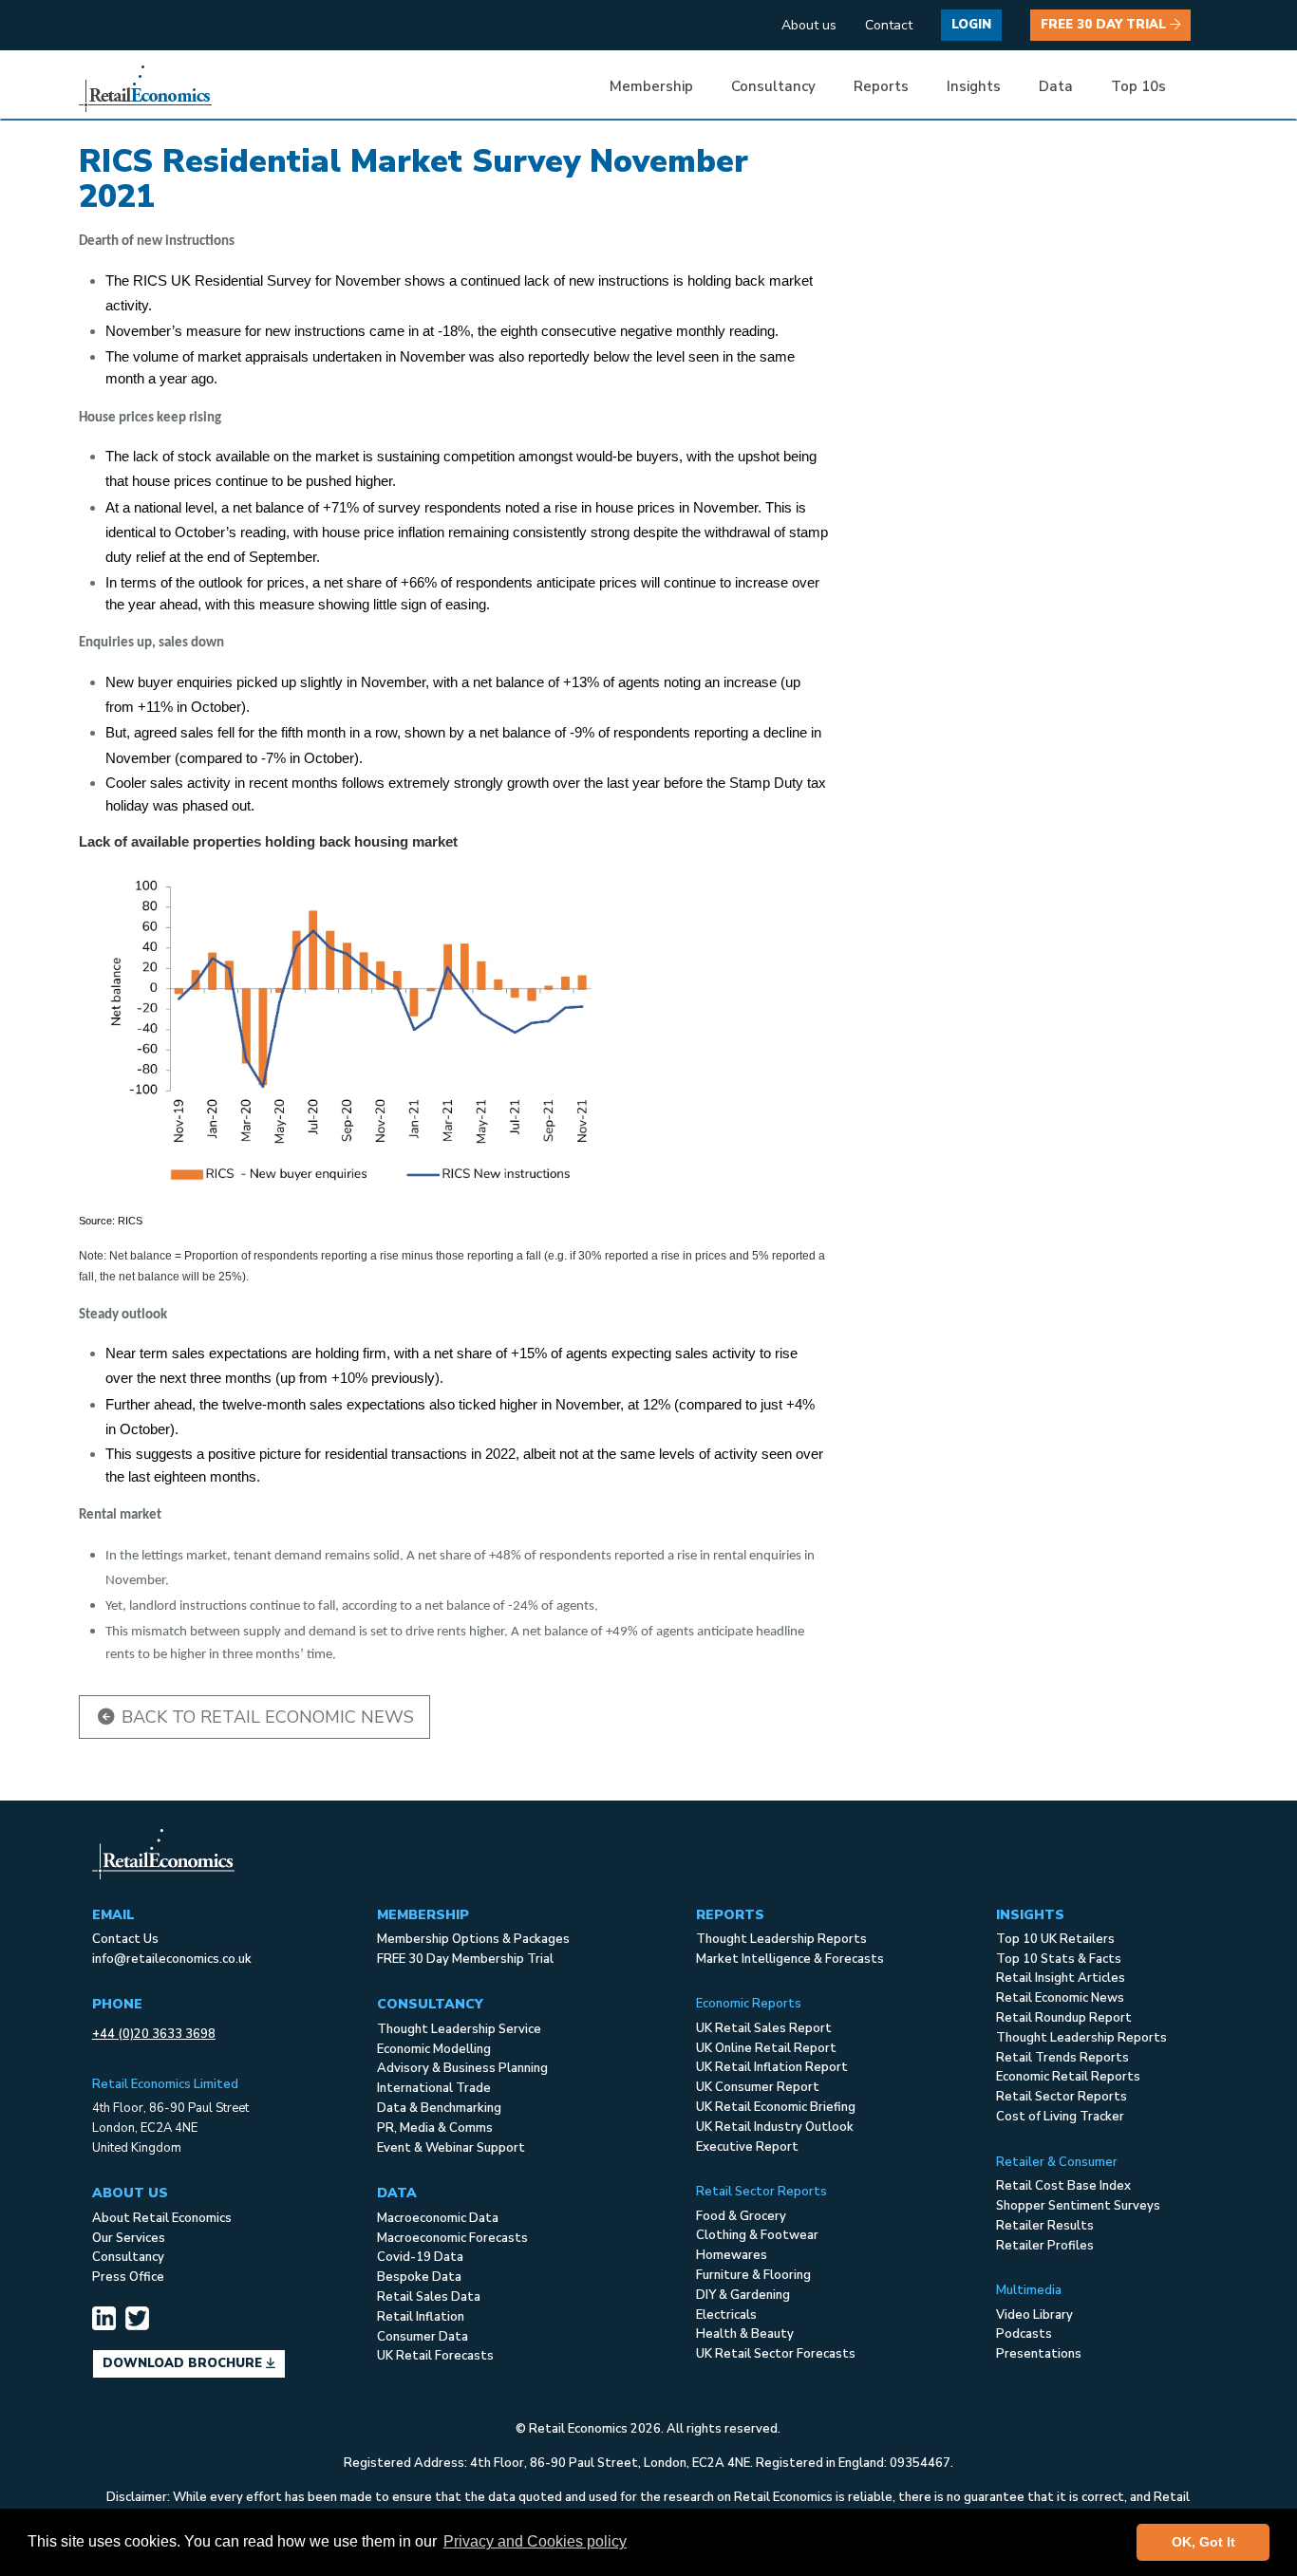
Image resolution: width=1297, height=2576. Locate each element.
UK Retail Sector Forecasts (776, 2354)
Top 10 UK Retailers (1055, 1939)
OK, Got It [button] (1203, 2542)
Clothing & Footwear (757, 2235)
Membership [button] (651, 86)
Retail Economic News (1060, 1998)
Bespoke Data (419, 2277)
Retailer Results (1045, 2226)
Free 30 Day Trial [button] (1105, 25)
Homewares (732, 2255)
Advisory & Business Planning (462, 2068)
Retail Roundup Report (1064, 2018)
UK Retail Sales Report (764, 2028)
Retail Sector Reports (1062, 2097)
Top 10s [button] (1138, 86)
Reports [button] (881, 86)
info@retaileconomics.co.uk (172, 1959)
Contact (889, 25)
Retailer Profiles (1045, 2246)
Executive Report (747, 2147)
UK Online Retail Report (766, 2048)
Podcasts (1024, 2334)
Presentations (1039, 2354)
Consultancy (128, 2257)
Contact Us (125, 1939)
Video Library (1034, 2315)
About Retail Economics (162, 2218)
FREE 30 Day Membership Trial (465, 1959)
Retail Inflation (421, 2317)
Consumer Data (423, 2337)
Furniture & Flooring (753, 2275)
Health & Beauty (745, 2334)
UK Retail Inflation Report (772, 2067)
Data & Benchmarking (439, 2108)
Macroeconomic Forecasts (452, 2238)
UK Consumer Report (758, 2087)
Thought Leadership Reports (781, 1939)
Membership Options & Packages (473, 1939)
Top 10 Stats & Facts (1059, 1959)
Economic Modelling (434, 2049)
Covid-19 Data (420, 2257)
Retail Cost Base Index (1063, 2186)
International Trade (434, 2088)
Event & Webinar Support (451, 2148)
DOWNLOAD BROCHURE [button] (184, 2363)
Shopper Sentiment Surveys (1078, 2206)
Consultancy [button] (773, 86)
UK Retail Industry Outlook (775, 2127)
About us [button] (809, 25)
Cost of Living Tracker (1060, 2117)
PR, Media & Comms (435, 2128)
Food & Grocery (741, 2216)
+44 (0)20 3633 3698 (154, 2034)
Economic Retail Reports (1068, 2077)
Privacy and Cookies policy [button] (535, 2541)
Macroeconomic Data (438, 2218)
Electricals (726, 2315)
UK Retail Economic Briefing (776, 2107)
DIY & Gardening (743, 2295)
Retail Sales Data (429, 2297)
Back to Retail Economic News (265, 1717)
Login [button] (971, 25)
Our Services (129, 2238)
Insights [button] (974, 86)
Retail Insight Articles (1061, 1978)
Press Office (128, 2277)
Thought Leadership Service (459, 2029)
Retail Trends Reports (1062, 2058)
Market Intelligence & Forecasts (790, 1959)
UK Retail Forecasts (435, 2356)
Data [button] (1056, 86)
